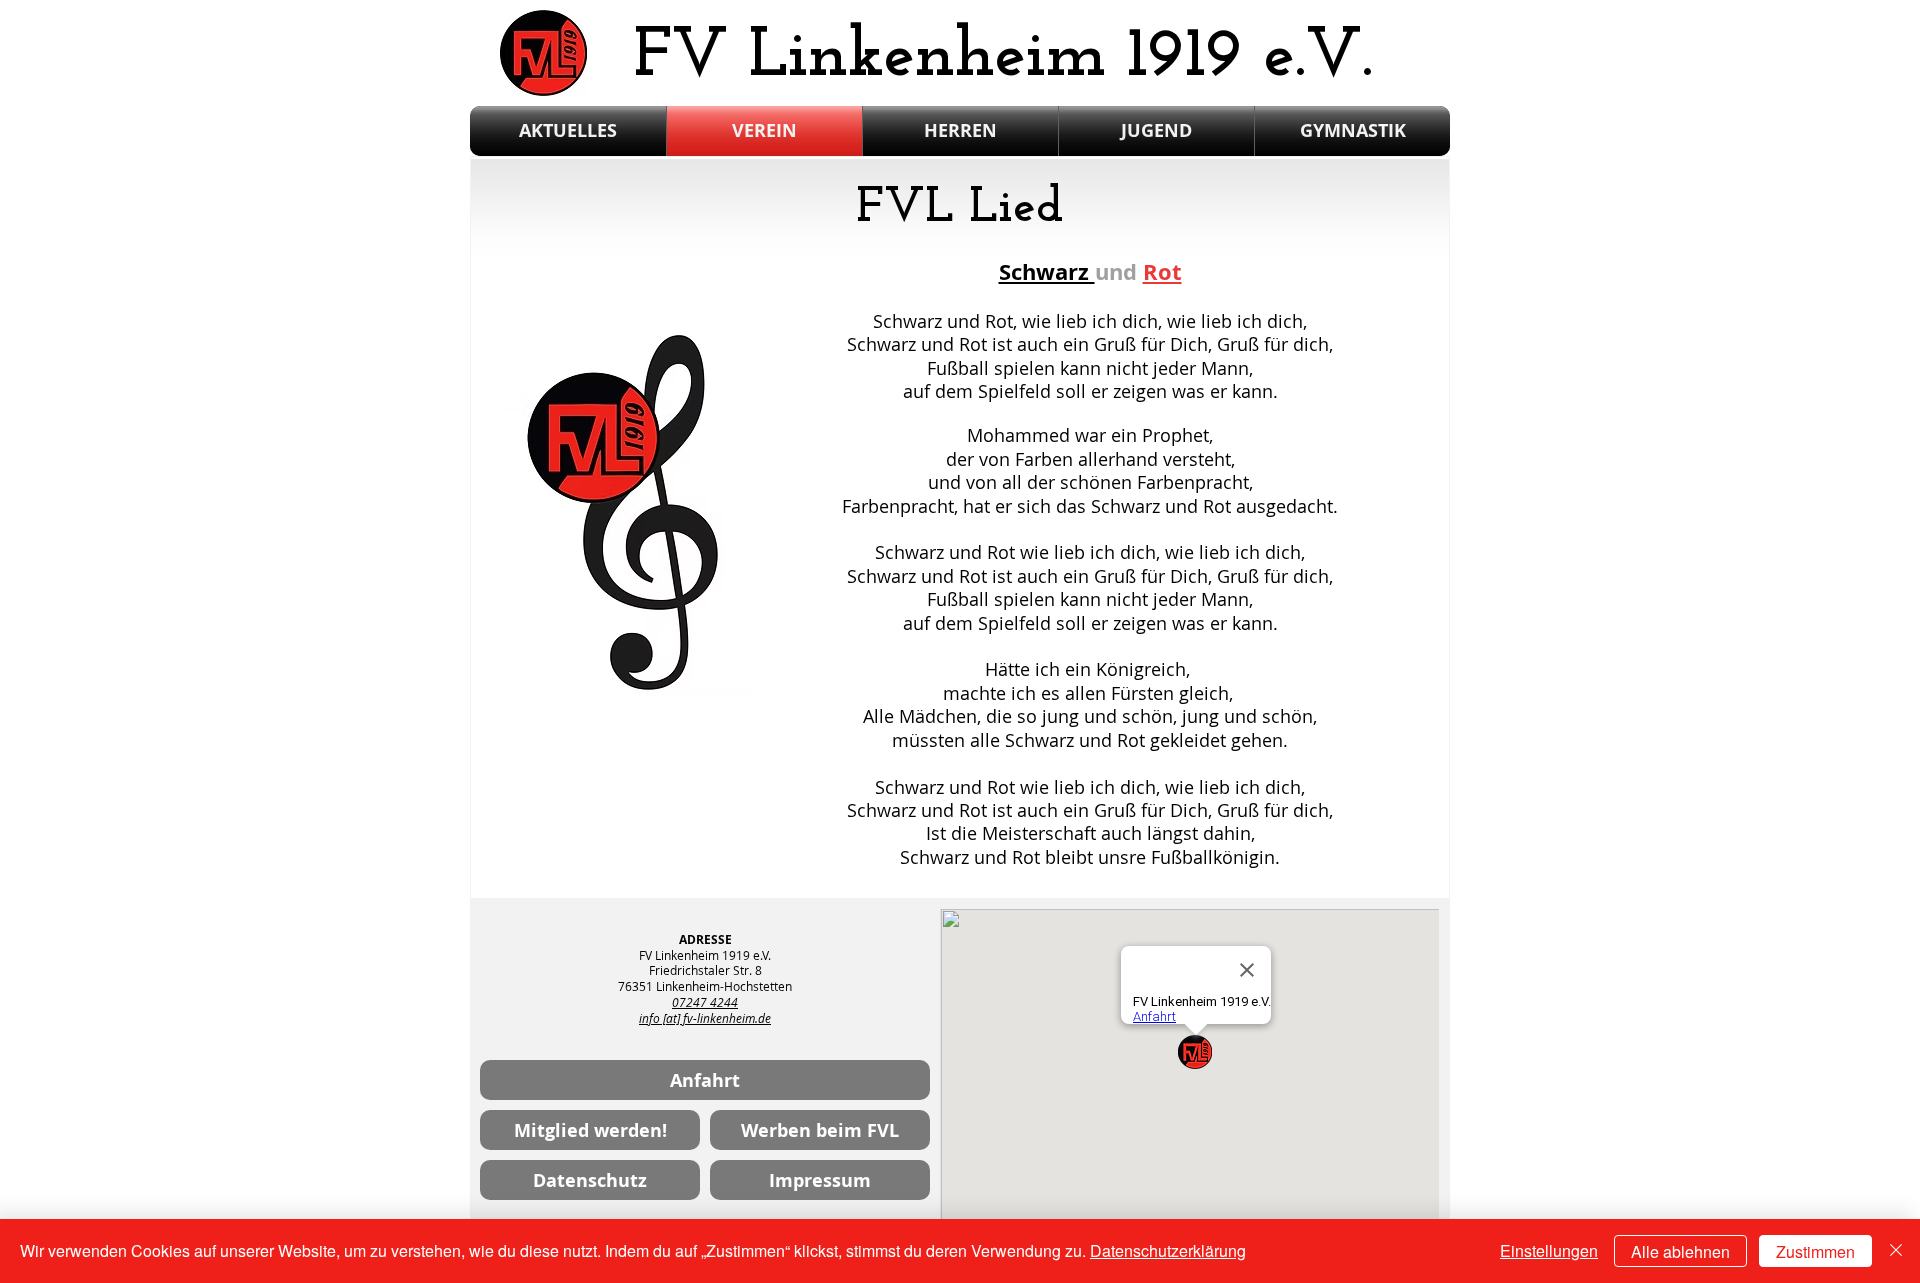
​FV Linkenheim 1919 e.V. (1003, 57)
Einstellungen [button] (1549, 1250)
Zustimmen (1815, 1251)
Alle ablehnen (1680, 1251)
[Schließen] (1896, 1251)
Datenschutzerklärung (1168, 1250)
